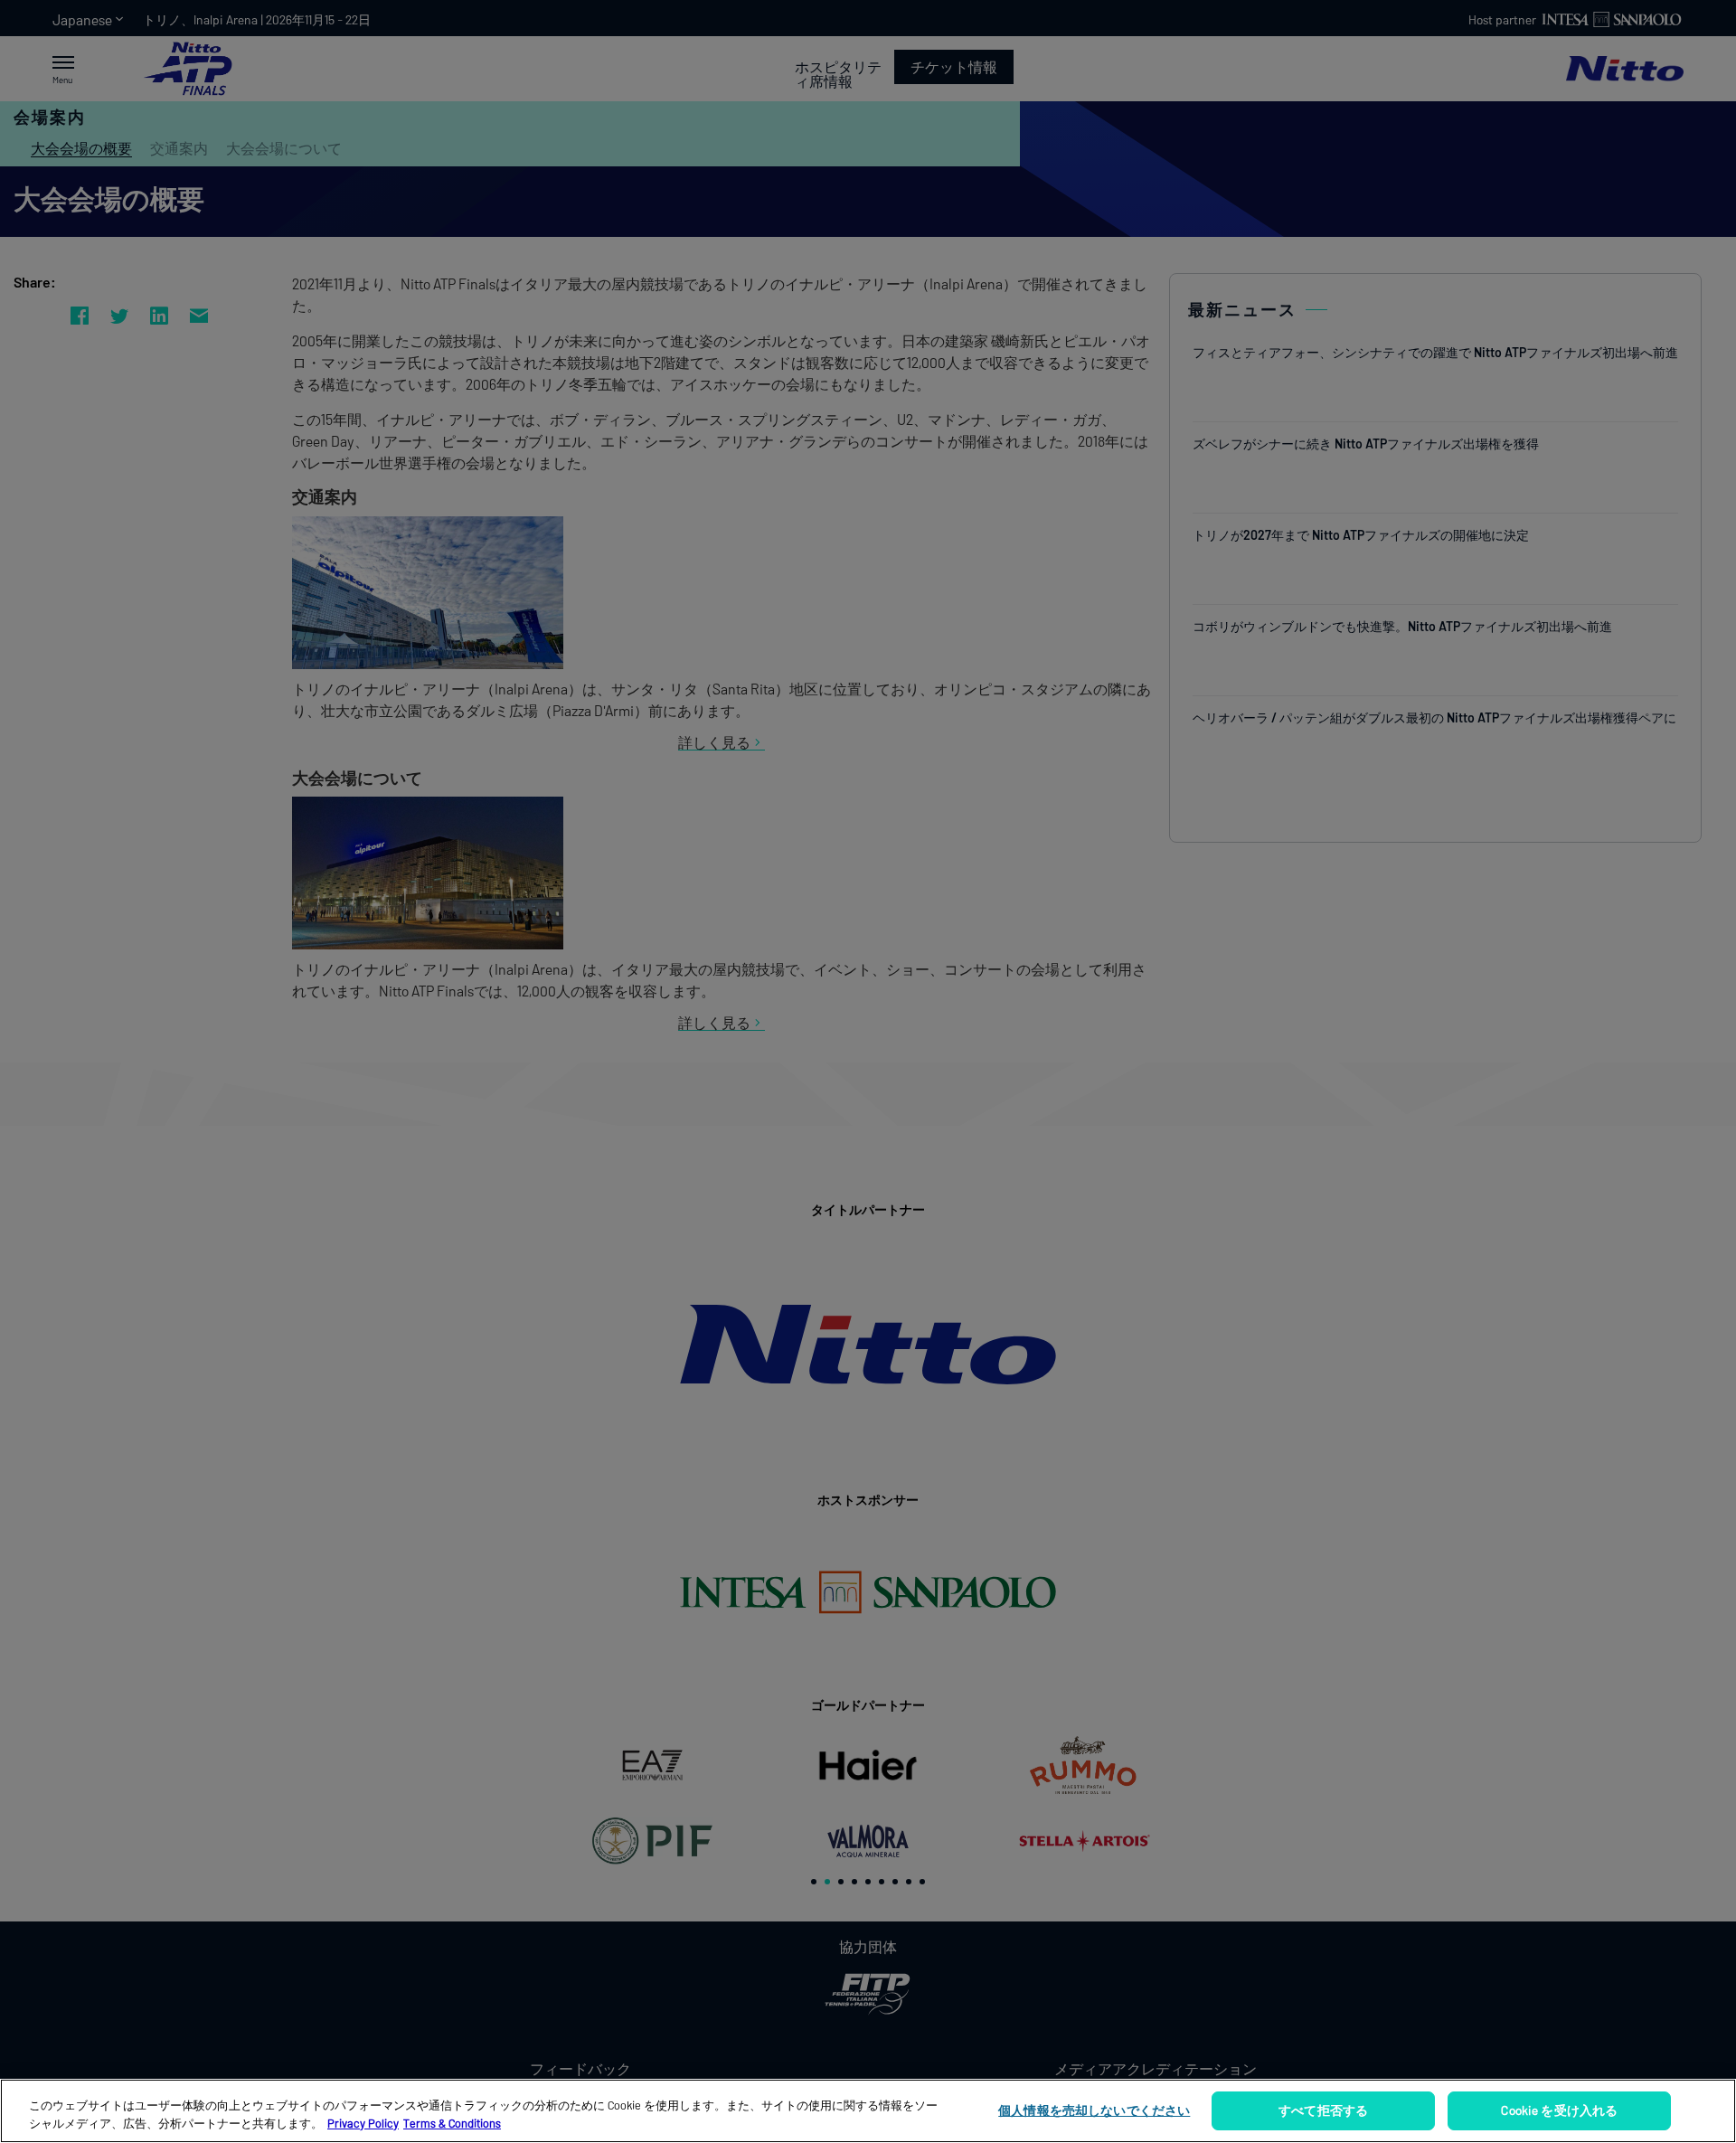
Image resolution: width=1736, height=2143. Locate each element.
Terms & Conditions (452, 2123)
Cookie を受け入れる (1559, 2110)
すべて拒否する (1323, 2110)
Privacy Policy (363, 2123)
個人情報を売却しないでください (1094, 2110)
